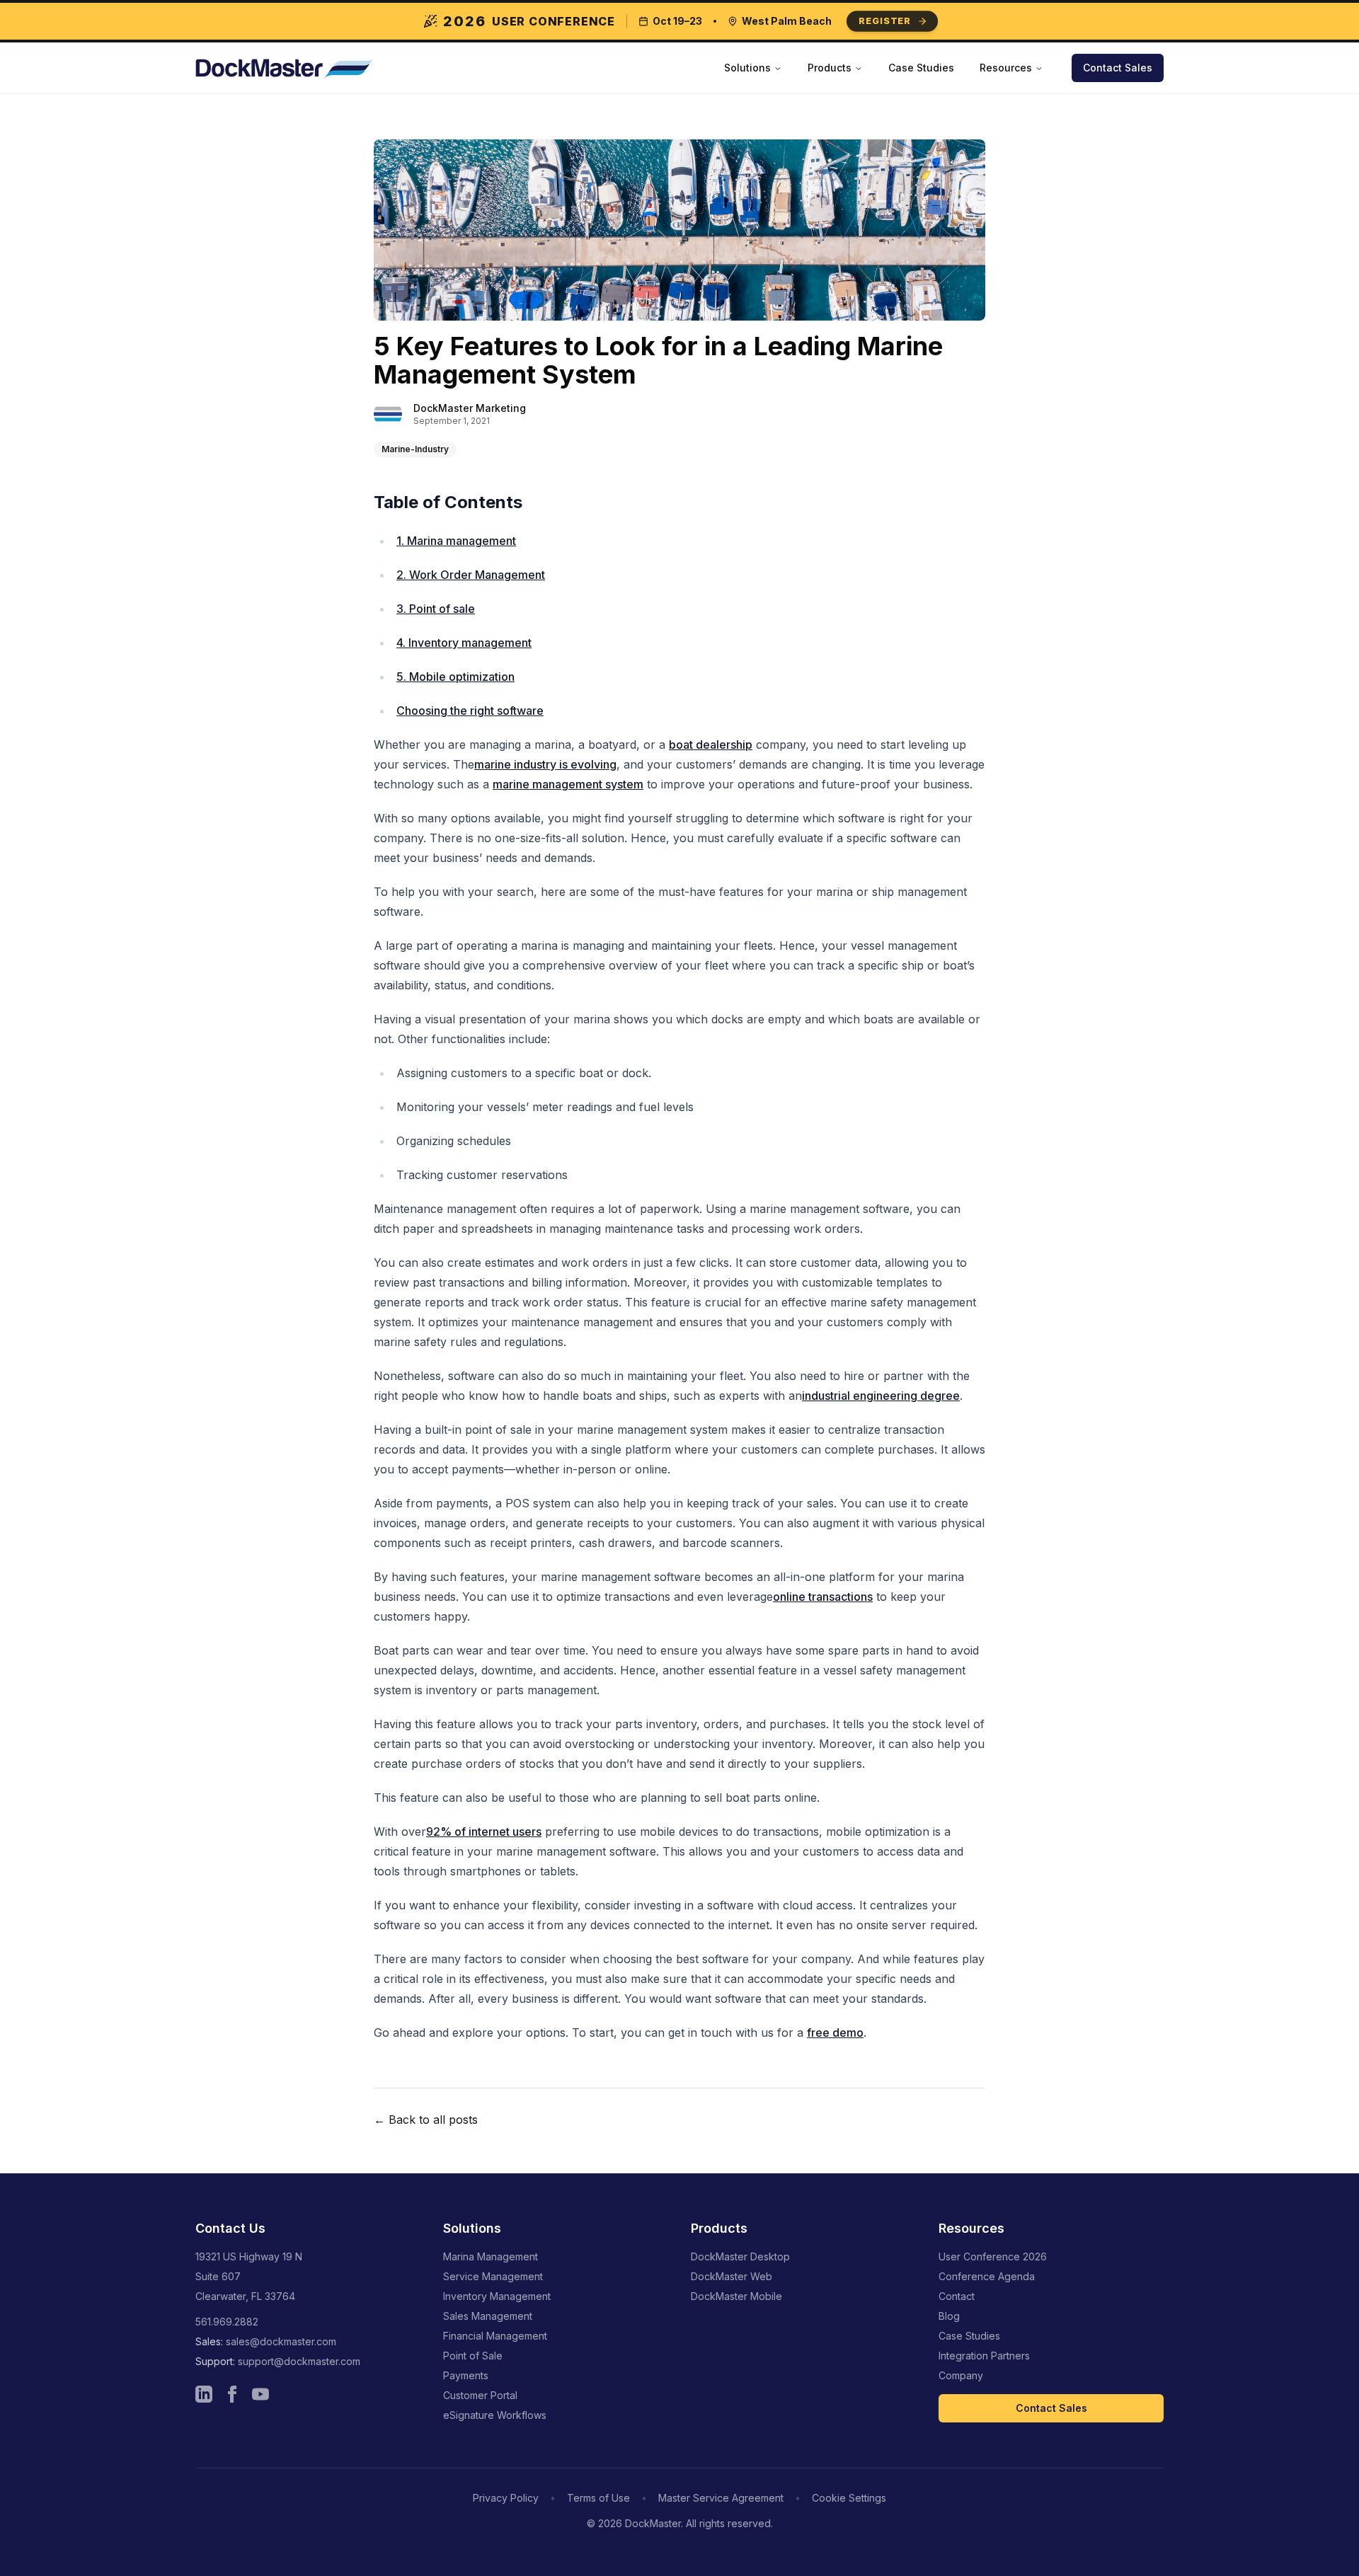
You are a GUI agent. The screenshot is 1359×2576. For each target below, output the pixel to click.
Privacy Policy (506, 2498)
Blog (949, 2316)
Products (830, 68)
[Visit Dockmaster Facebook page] (232, 2394)
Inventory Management (497, 2296)
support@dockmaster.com (299, 2361)
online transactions (823, 1597)
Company (961, 2375)
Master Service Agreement (721, 2498)
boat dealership (711, 744)
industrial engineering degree (881, 1396)
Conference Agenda (987, 2276)
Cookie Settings (849, 2498)
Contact (957, 2296)
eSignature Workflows (495, 2415)
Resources (1006, 68)
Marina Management (491, 2256)
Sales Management (488, 2316)
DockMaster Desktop (740, 2256)
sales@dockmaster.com (281, 2341)
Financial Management (495, 2336)
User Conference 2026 (993, 2256)
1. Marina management (456, 541)
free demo (835, 2032)
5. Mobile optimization (455, 677)
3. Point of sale (436, 609)
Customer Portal (480, 2395)
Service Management (493, 2276)
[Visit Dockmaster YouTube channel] (260, 2394)
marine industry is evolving (545, 764)
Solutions (747, 68)
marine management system (568, 784)
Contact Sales (1118, 68)
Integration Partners (984, 2356)
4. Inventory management (464, 643)
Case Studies (921, 68)
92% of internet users (484, 1832)
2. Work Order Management (471, 575)
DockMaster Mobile (736, 2296)
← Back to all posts (426, 2120)
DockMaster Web (732, 2276)
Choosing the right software (470, 711)
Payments (466, 2375)
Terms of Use (598, 2498)
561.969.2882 (227, 2322)
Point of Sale (473, 2356)
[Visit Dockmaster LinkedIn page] (204, 2394)
